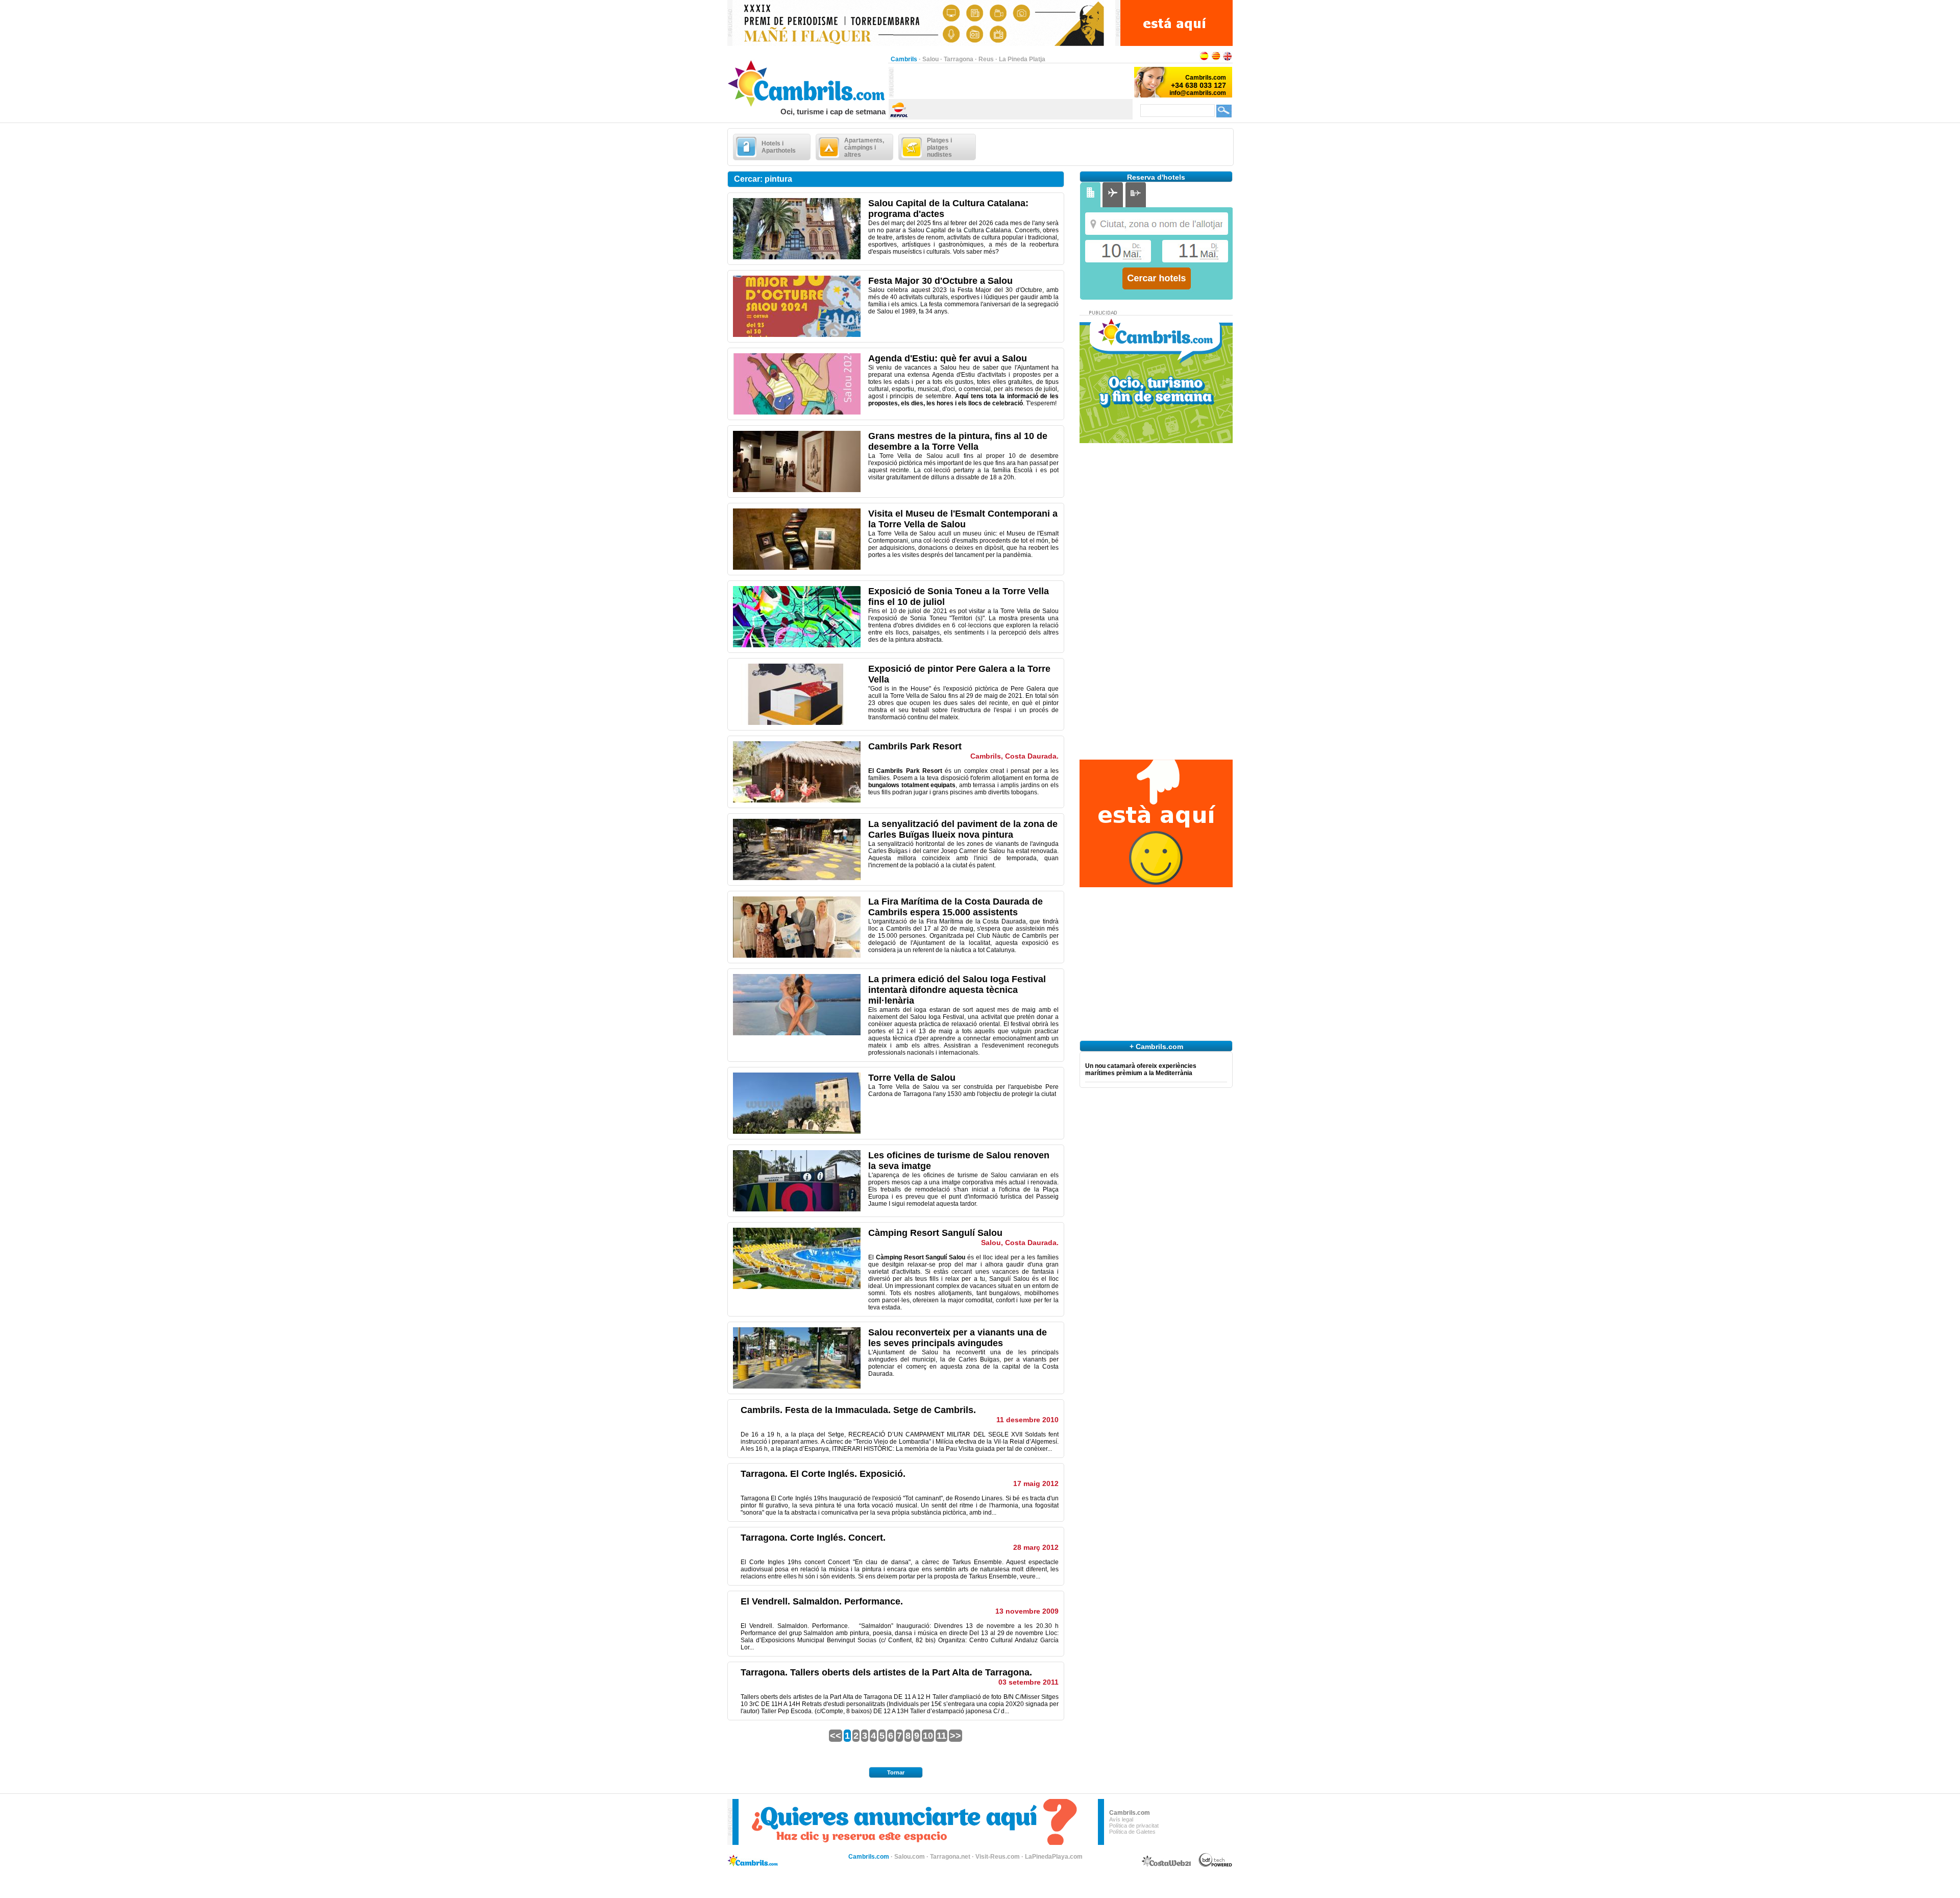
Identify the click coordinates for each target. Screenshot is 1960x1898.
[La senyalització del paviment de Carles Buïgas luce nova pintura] (797, 878)
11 (941, 1736)
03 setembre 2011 (1028, 1682)
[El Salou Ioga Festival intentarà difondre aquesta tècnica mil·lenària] (797, 1033)
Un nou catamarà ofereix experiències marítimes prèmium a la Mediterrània (1141, 1069)
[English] (1228, 59)
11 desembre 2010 (1027, 1420)
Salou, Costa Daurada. (1020, 1243)
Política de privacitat (1134, 1826)
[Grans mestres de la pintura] (797, 490)
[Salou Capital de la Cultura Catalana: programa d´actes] (797, 257)
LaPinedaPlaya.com (1054, 1857)
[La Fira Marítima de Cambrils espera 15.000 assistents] (797, 956)
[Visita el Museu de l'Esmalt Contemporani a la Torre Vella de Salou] (797, 568)
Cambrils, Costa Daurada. (1014, 756)
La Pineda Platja (1022, 59)
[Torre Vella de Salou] (797, 1132)
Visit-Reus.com (998, 1857)
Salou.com (910, 1857)
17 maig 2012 (1036, 1483)
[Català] (1216, 59)
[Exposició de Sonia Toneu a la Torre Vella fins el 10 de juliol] (797, 645)
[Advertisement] (1013, 82)
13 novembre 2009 (1027, 1611)
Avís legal (1121, 1819)
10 (928, 1736)
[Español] (1204, 59)
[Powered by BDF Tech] (1216, 1865)
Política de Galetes (1132, 1832)
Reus (986, 59)
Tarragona (959, 59)
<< (836, 1736)
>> (955, 1736)
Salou (930, 59)
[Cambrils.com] (808, 105)
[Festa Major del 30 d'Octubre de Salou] (797, 335)
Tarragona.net (950, 1857)
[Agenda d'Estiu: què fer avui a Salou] (797, 412)
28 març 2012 (1036, 1547)
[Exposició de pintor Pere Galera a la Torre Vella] (797, 723)
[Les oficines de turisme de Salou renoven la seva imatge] (797, 1209)
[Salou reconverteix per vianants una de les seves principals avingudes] (797, 1386)
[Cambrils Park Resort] (797, 800)
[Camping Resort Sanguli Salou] (797, 1287)
